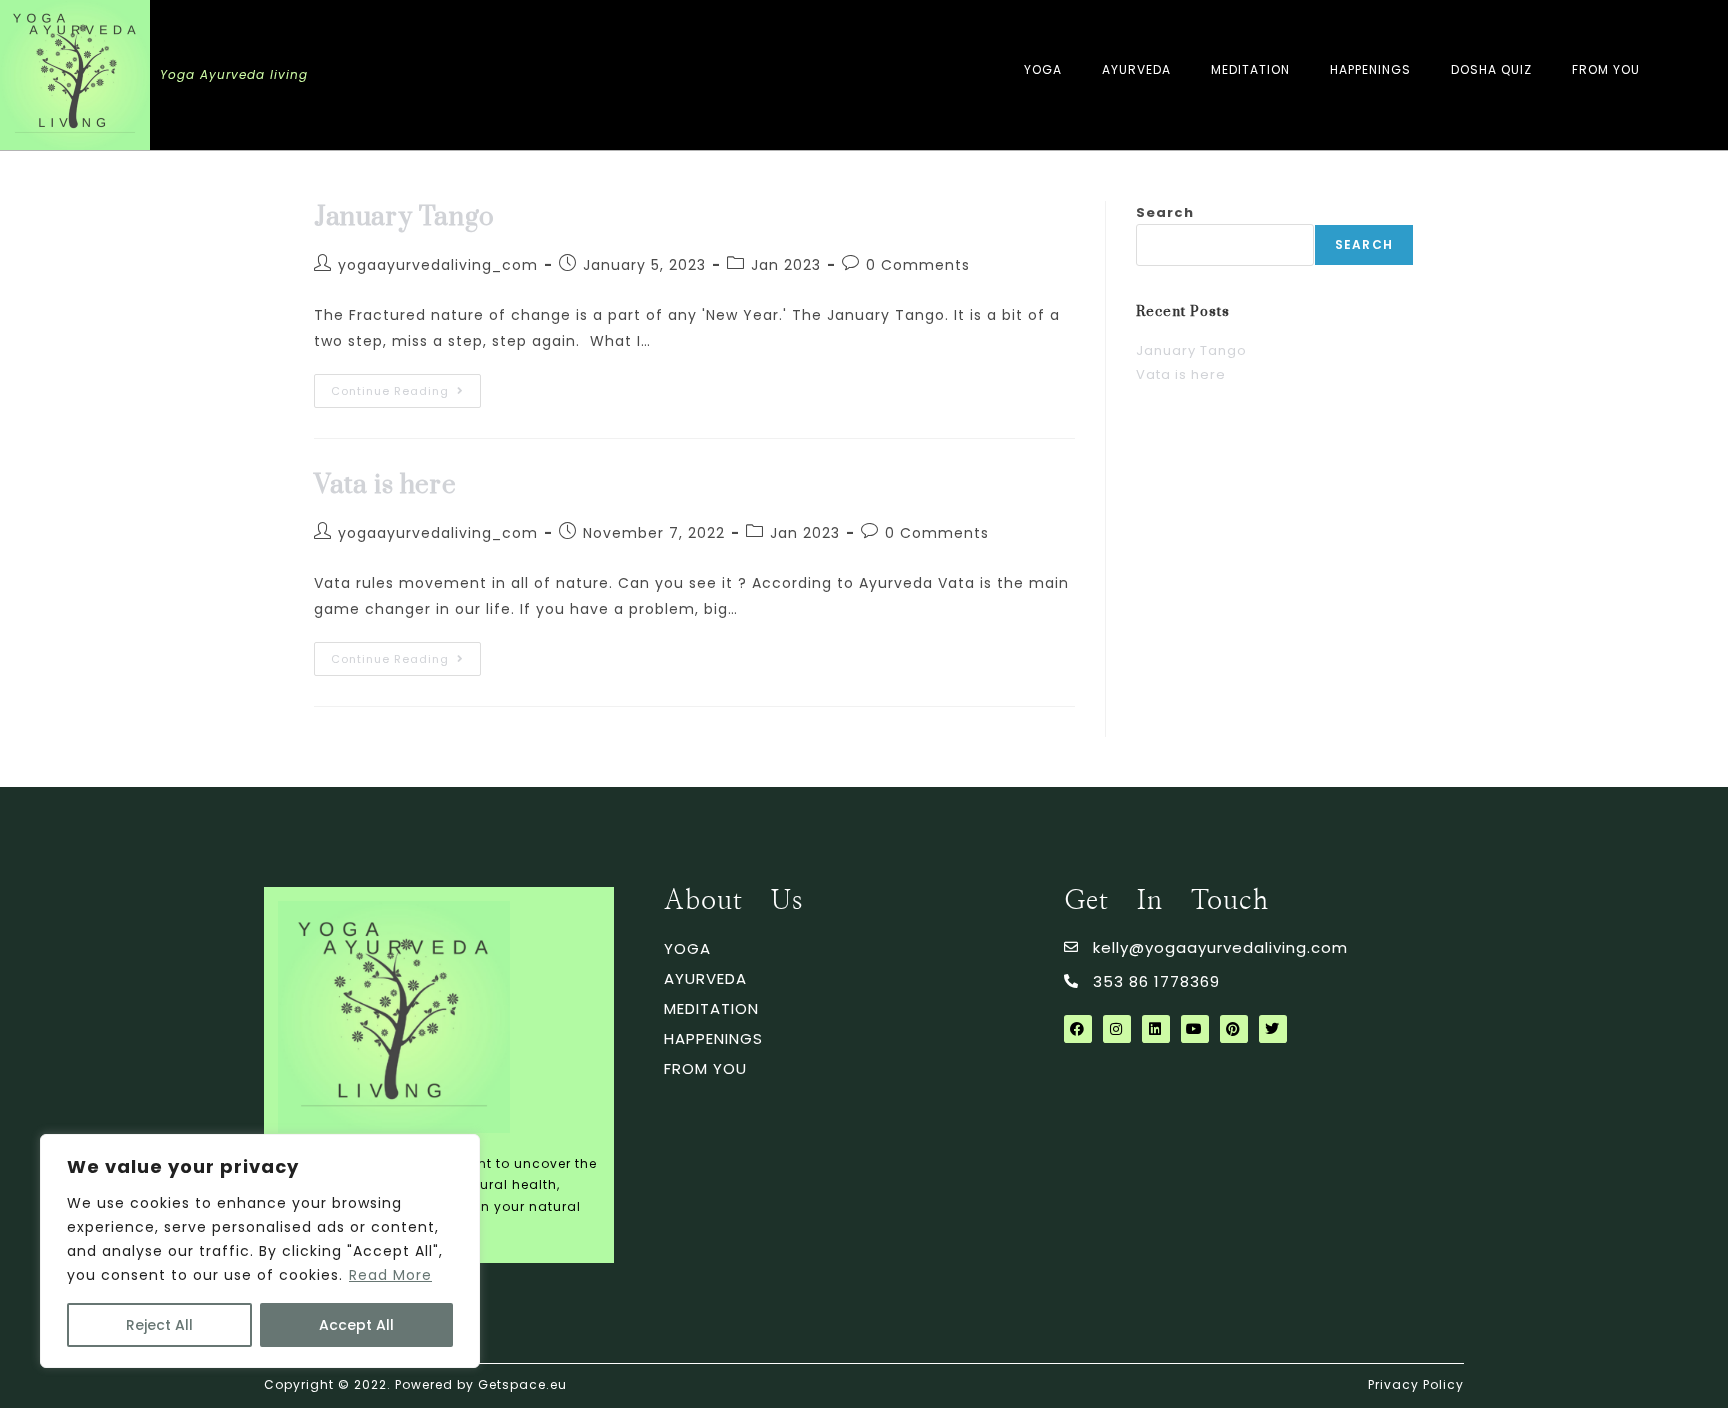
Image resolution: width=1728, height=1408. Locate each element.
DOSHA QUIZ (1491, 69)
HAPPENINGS (1370, 69)
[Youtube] (1195, 1029)
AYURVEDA (1136, 69)
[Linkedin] (1156, 1029)
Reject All (159, 1325)
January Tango (404, 217)
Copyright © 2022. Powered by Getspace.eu (415, 1384)
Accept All (356, 1325)
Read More (390, 1275)
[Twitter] (1273, 1029)
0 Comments (918, 265)
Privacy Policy (1416, 1384)
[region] (260, 1251)
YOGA (1043, 69)
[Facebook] (1078, 1029)
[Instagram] (1117, 1029)
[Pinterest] (1234, 1029)
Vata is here (385, 485)
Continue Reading (406, 386)
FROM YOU (1606, 69)
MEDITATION (1250, 69)
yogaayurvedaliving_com (438, 265)
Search (1165, 212)
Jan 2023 (786, 265)
